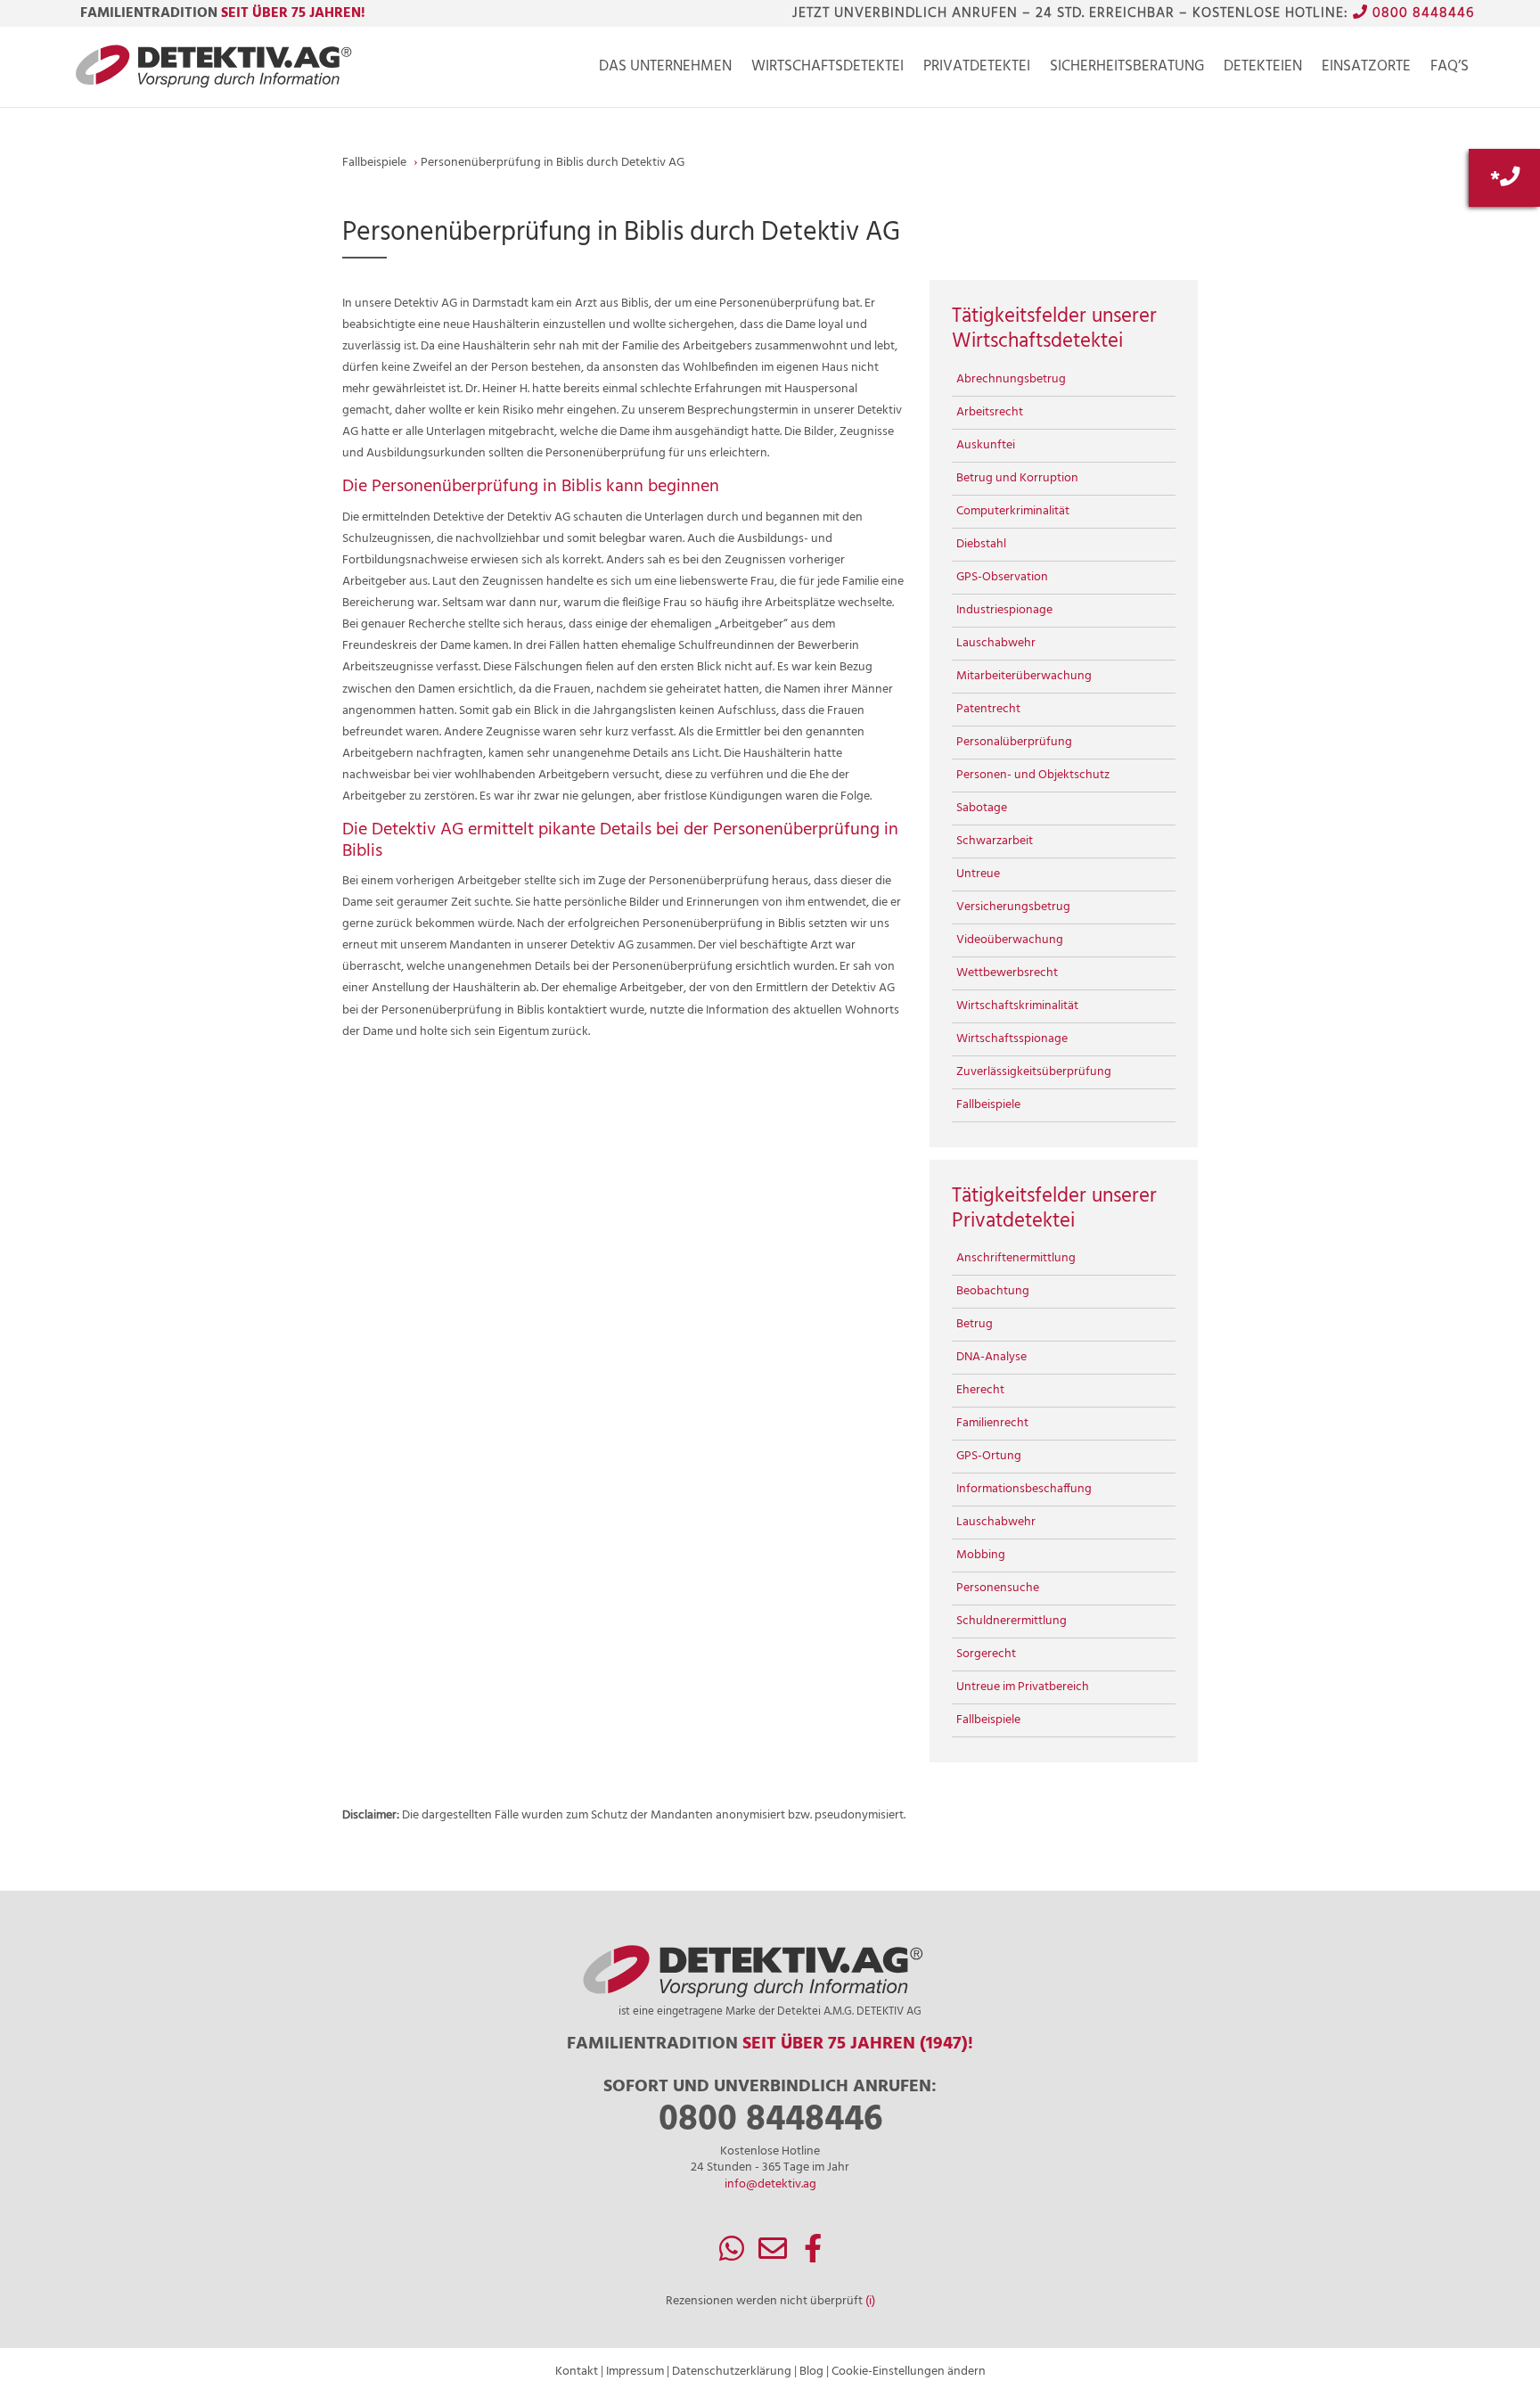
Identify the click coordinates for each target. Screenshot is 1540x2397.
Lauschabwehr (996, 643)
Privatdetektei (977, 70)
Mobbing (981, 1555)
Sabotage (982, 808)
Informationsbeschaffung (1024, 1489)
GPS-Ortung (989, 1456)
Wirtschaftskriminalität (1017, 1006)
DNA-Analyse (991, 1357)
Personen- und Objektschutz (1033, 775)
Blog (811, 2372)
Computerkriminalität (1013, 511)
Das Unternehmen (665, 70)
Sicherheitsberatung (1127, 70)
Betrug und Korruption (1017, 478)
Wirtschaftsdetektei (827, 70)
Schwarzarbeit (995, 841)
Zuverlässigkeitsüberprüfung (1034, 1072)
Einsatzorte (1366, 70)
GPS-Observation (1002, 577)
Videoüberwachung (1010, 940)
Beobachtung (993, 1291)
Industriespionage (1004, 610)
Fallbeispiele (988, 1105)
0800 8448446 (1421, 13)
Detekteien (1263, 70)
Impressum (635, 2372)
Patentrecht (988, 709)
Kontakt (577, 2372)
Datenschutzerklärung (732, 2372)
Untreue (978, 874)
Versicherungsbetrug (1013, 907)
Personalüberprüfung (1014, 742)
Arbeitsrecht (990, 412)
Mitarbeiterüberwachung (1024, 676)
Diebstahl (981, 544)
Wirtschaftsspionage (1012, 1039)
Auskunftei (986, 445)
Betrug (975, 1324)
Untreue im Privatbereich (1023, 1687)
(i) (870, 2301)
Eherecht (980, 1390)
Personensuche (998, 1588)
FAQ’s (1450, 70)
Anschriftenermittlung (1016, 1258)
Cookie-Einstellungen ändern (909, 2372)
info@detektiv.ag (770, 2184)
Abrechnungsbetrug (1011, 379)
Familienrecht (992, 1423)
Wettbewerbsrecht (1007, 973)
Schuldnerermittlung (1012, 1621)
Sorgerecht (986, 1654)
